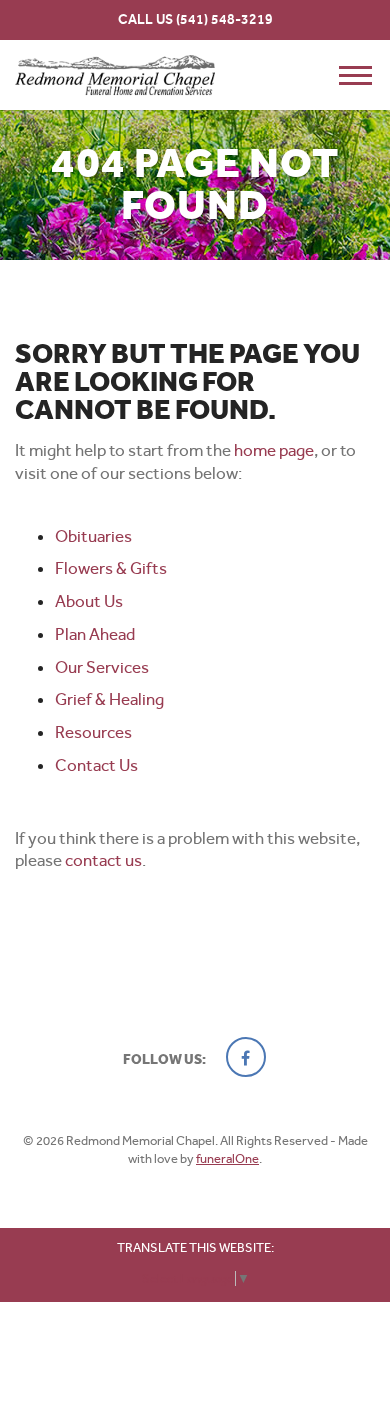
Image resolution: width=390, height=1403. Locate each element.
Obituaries (93, 536)
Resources (93, 732)
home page (274, 450)
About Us (89, 601)
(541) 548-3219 (224, 19)
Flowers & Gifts (111, 568)
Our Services (102, 667)
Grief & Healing (109, 699)
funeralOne (227, 1158)
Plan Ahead (95, 634)
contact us (103, 860)
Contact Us (96, 765)
